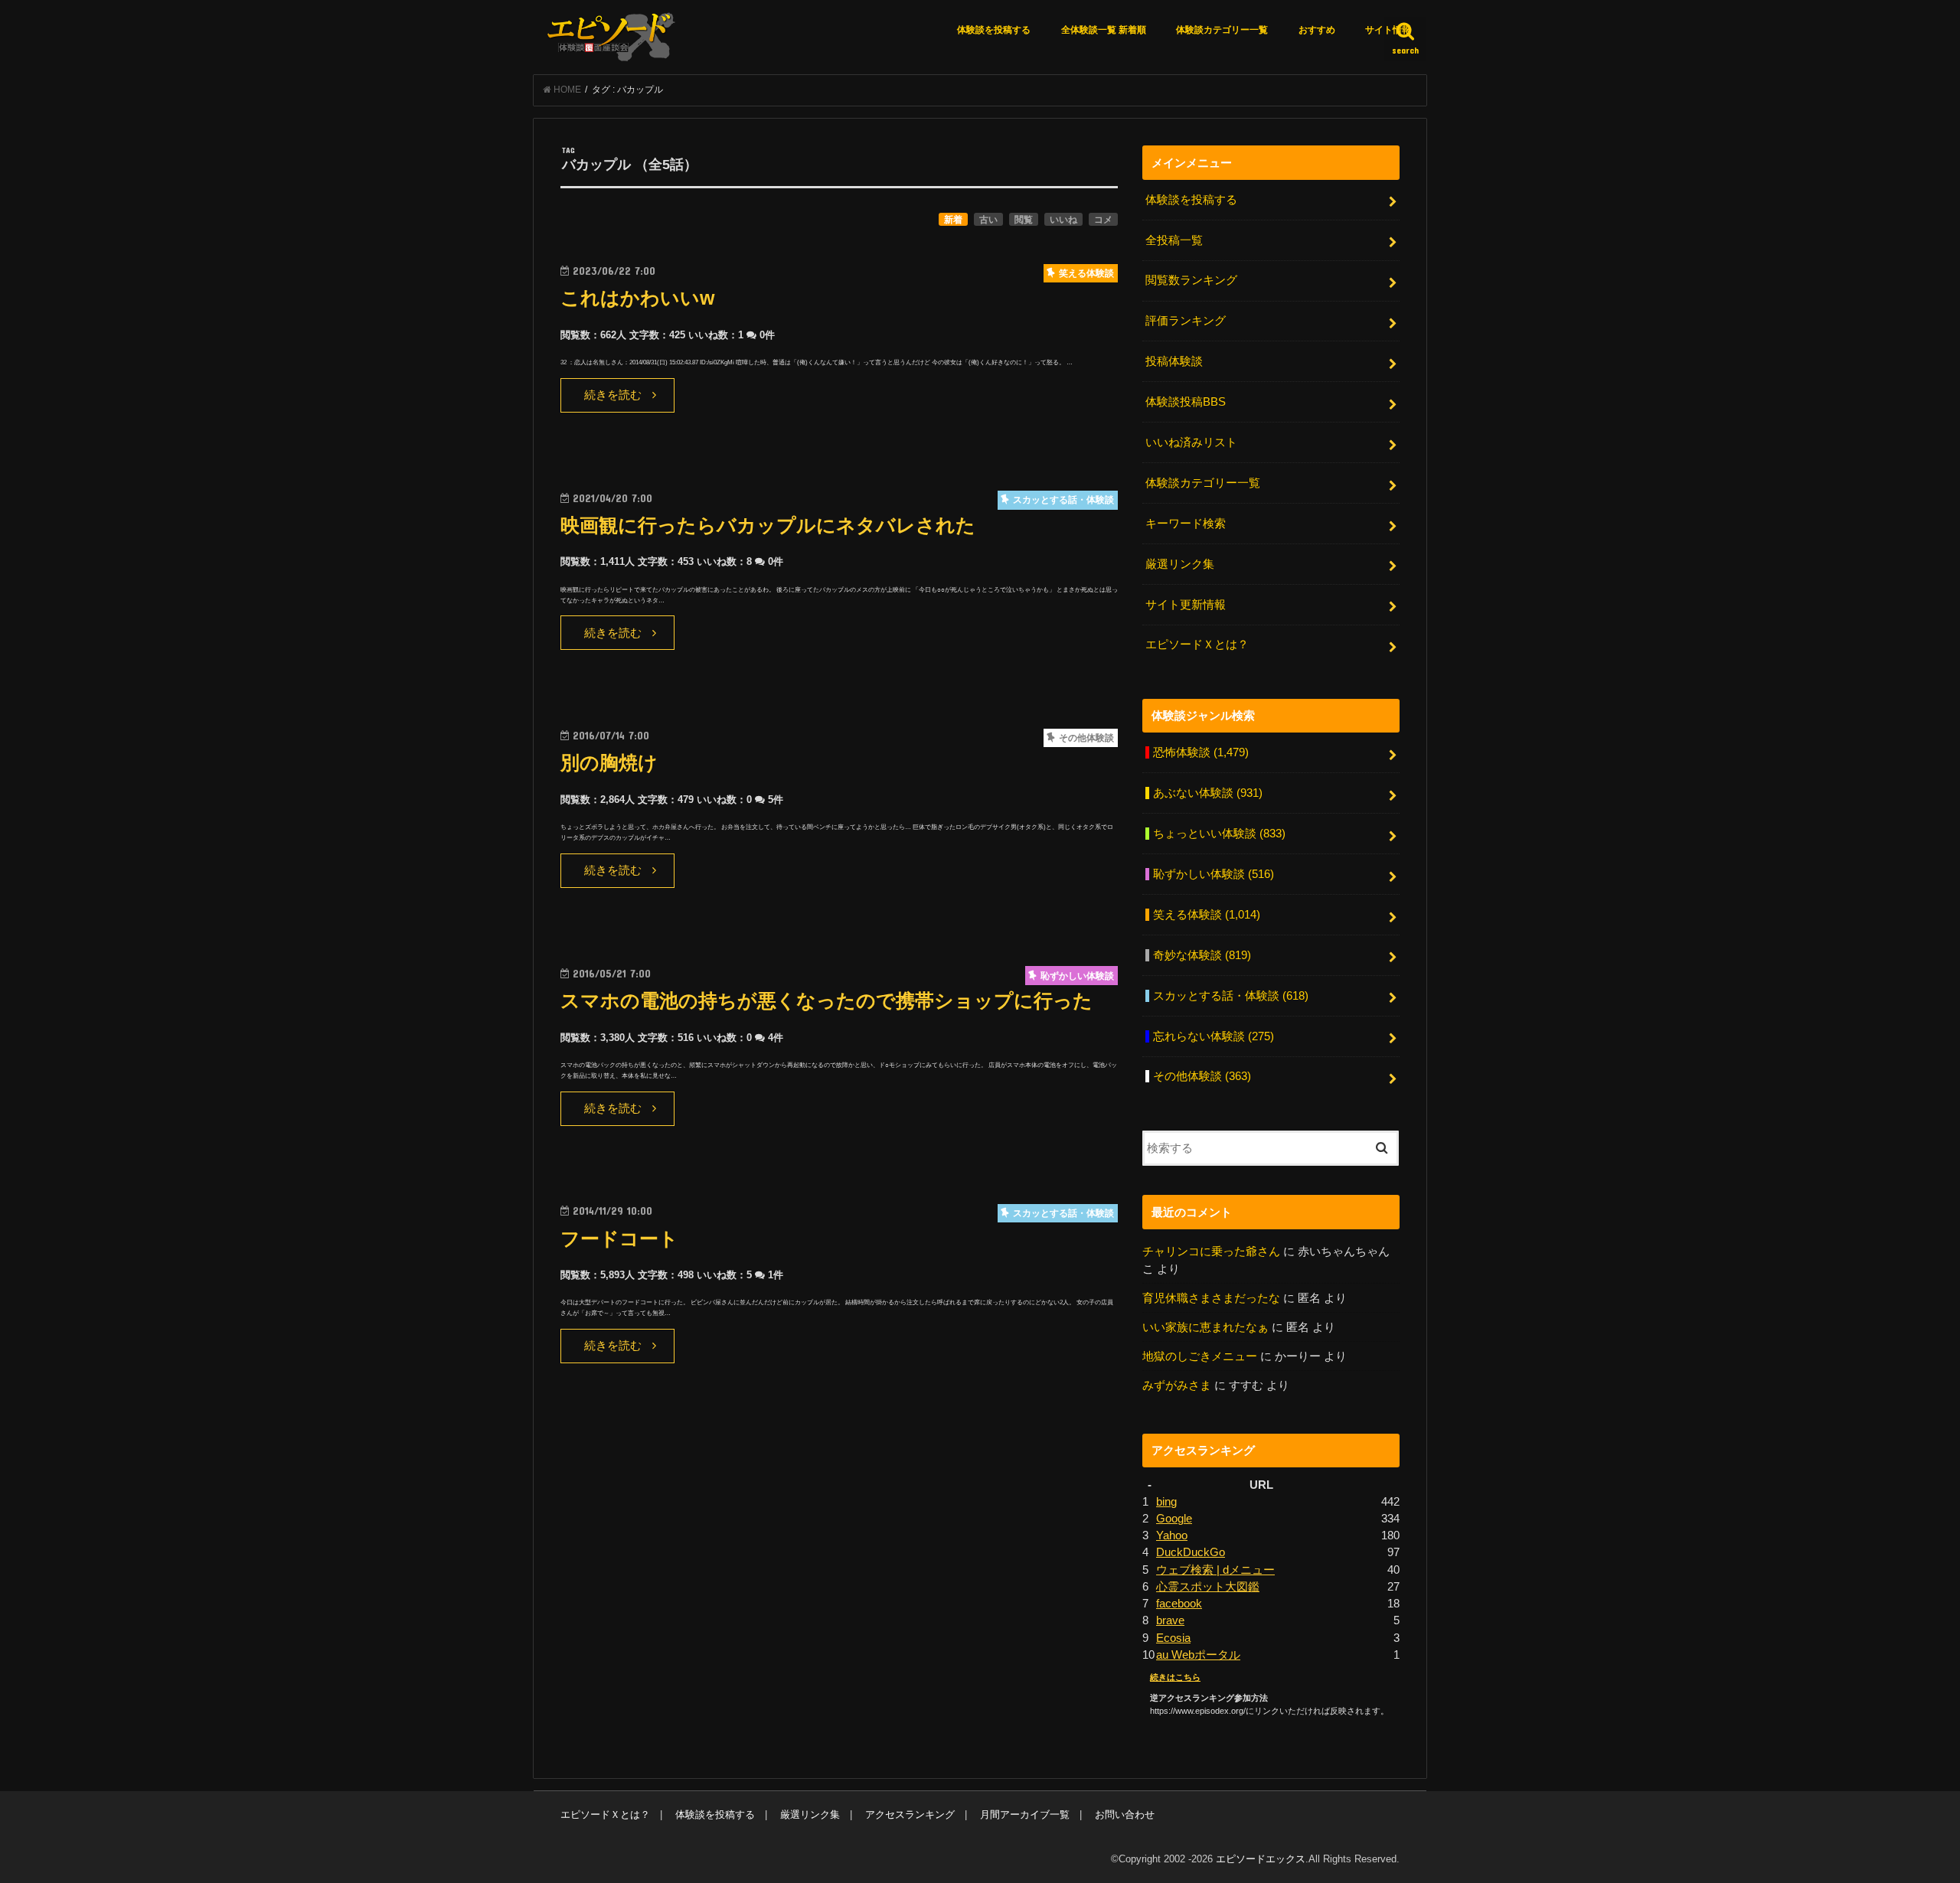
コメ (1103, 220)
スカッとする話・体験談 (1231, 996)
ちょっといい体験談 (1219, 834)
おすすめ (1317, 30)
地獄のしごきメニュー (1200, 1356)
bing (1166, 1502)
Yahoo (1172, 1535)
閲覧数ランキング (1191, 280)
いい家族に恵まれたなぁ (1205, 1327)
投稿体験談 (1174, 361)
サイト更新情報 (1186, 605)
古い (988, 220)
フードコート (619, 1239)
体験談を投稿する (994, 30)
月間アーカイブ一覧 (1025, 1814)
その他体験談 (1202, 1076)
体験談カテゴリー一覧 (1222, 30)
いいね (1063, 220)
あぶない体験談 (1208, 793)
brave (1170, 1620)
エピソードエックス (1261, 1859)
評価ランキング (1186, 321)
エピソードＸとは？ (1197, 645)
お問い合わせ (1125, 1814)
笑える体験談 (1207, 915)
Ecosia (1173, 1638)
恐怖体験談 (1201, 752)
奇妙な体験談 (1202, 955)
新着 (953, 220)
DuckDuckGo (1191, 1552)
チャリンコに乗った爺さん (1211, 1252)
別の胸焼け (609, 763)
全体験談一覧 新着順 (1104, 30)
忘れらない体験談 (1214, 1036)
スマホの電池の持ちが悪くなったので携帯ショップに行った (826, 1001)
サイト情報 (1388, 30)
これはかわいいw (637, 298)
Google (1174, 1519)
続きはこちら (1175, 1677)
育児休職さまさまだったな (1211, 1298)
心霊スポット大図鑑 (1208, 1587)
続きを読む (613, 395)
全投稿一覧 (1174, 240)
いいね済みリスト (1191, 442)
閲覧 (1024, 220)
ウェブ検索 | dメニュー (1215, 1570)
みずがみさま (1177, 1385)
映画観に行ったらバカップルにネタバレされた (768, 525)
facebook (1179, 1604)
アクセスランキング (910, 1814)
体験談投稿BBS (1186, 402)
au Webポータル (1198, 1655)
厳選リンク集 (1180, 564)
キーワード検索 (1186, 524)
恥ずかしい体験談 (1214, 874)
